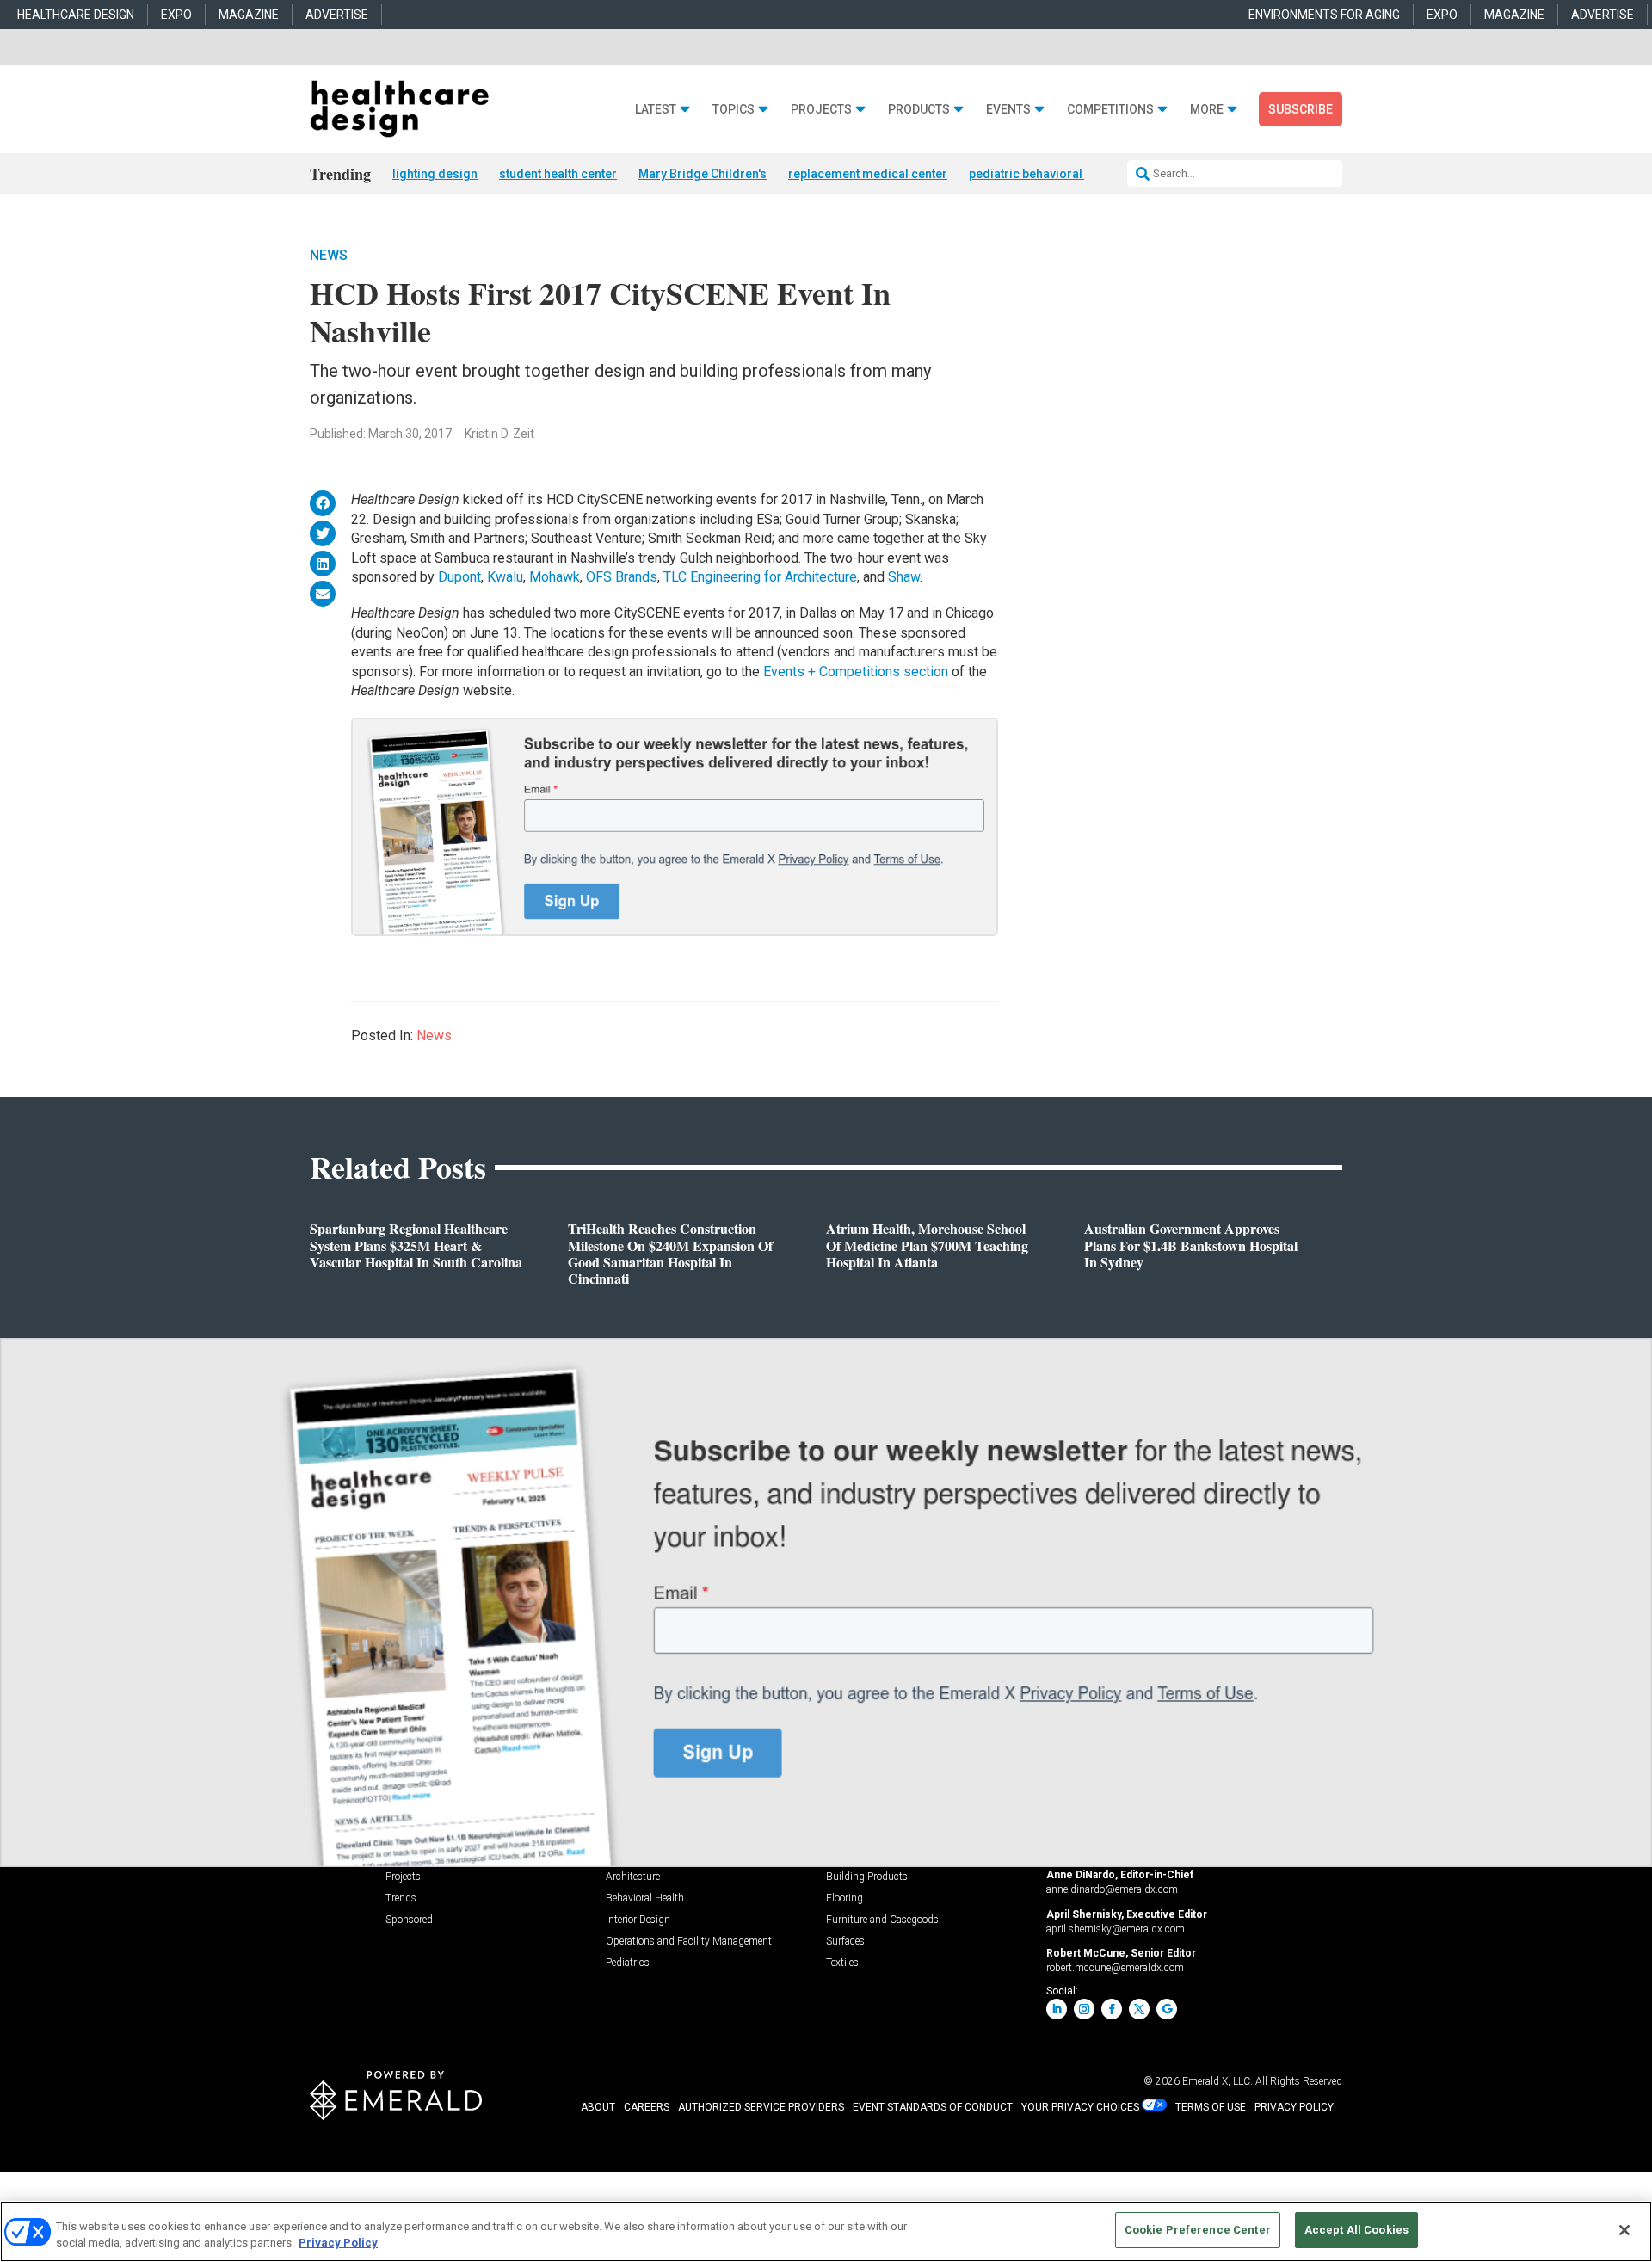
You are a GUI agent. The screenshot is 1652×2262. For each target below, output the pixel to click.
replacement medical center (868, 174)
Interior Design (638, 1920)
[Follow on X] (1139, 2009)
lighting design (435, 174)
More (1207, 110)
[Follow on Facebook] (1112, 2009)
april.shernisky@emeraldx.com (1116, 1929)
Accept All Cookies (1356, 2230)
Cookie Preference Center (1198, 2230)
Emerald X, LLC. (1217, 2081)
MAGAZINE (249, 15)
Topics (734, 110)
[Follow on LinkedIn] (1057, 2009)
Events (1008, 110)
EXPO (176, 15)
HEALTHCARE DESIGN (76, 15)
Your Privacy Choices (1080, 2107)
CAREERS (647, 2107)
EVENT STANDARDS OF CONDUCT (933, 2107)
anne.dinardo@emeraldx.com (1112, 1889)
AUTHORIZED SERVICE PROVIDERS (761, 2107)
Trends (401, 1898)
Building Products (867, 1877)
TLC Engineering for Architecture (760, 577)
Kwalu (505, 577)
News (329, 255)
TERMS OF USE (1211, 2107)
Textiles (842, 1963)
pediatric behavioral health (1044, 174)
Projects (821, 110)
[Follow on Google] (1167, 2009)
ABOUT (598, 2107)
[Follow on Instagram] (1084, 2009)
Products (919, 110)
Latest (656, 110)
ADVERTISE (337, 15)
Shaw (904, 577)
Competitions (1110, 110)
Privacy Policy (338, 2244)
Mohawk (555, 577)
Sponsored (409, 1920)
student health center (558, 174)
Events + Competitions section (856, 672)
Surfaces (845, 1941)
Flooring (844, 1898)
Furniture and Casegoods (882, 1920)
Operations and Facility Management (689, 1941)
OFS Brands (622, 577)
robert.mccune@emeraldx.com (1115, 1968)
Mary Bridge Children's (703, 174)
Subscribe (1301, 109)
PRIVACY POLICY (1294, 2107)
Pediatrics (628, 1963)
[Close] (1624, 2230)
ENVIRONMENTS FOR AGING (1324, 15)
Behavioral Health (645, 1898)
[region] (826, 2231)
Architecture (633, 1877)
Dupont (459, 577)
